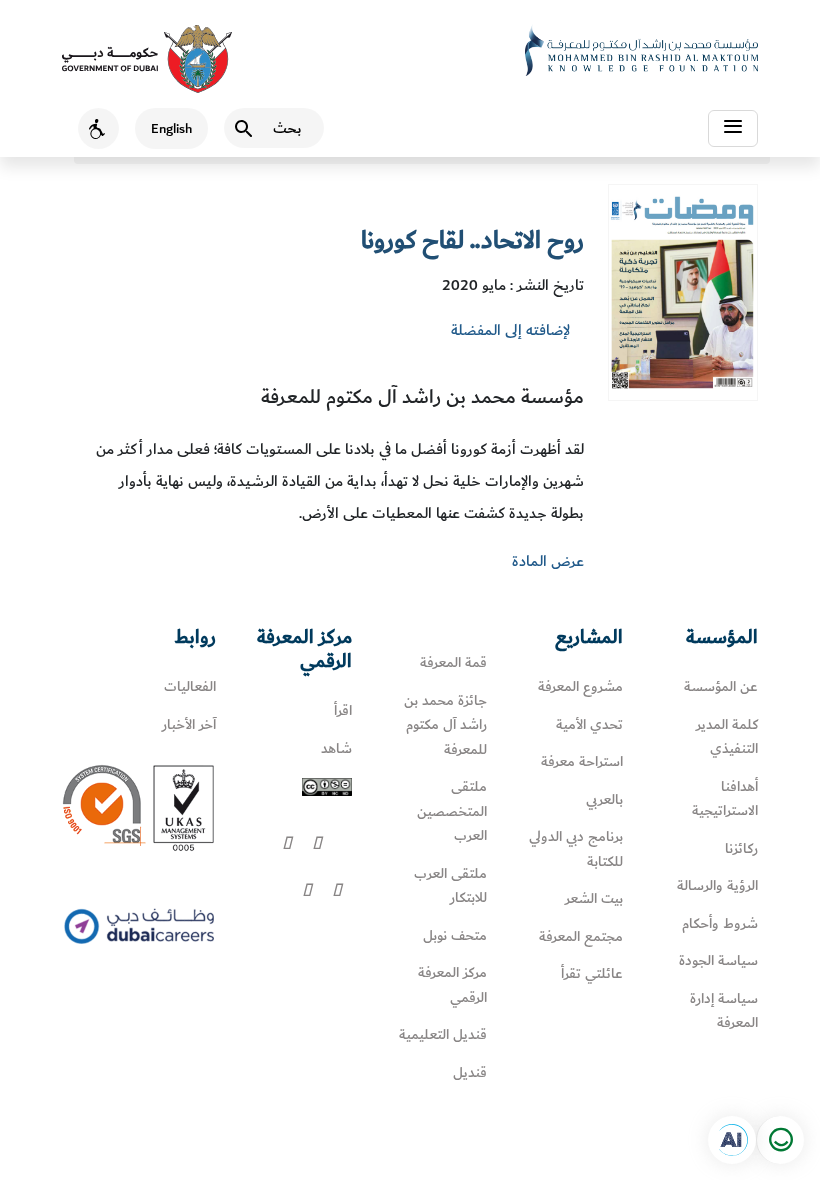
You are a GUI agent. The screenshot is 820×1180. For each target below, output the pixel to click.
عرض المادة (548, 561)
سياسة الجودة (718, 960)
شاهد (336, 748)
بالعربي (604, 799)
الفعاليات (190, 686)
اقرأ (343, 710)
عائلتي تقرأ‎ (592, 973)
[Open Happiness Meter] (780, 1140)
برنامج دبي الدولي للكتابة (576, 849)
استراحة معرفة (582, 761)
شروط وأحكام (720, 923)
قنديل (470, 1072)
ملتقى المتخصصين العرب (452, 811)
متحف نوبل (455, 935)
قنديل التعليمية (443, 1034)
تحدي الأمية (589, 724)
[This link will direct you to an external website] (147, 59)
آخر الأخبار (189, 724)
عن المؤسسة (721, 686)
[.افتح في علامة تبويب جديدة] (732, 1140)
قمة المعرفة (453, 662)
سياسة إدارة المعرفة (724, 1011)
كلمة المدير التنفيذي (727, 737)
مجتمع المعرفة (581, 936)
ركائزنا (741, 848)
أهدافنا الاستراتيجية (725, 799)
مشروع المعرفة (580, 686)
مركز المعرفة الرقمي (452, 985)
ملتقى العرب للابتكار (450, 886)
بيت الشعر (594, 898)
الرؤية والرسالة (717, 885)
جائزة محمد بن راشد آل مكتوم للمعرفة (445, 725)
